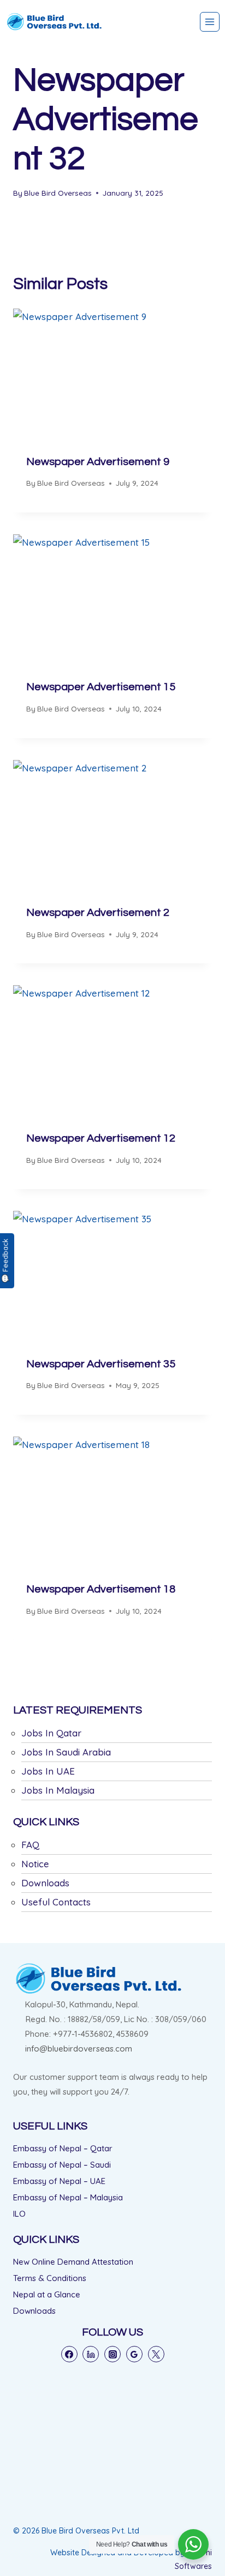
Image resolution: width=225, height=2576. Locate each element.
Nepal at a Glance (47, 2294)
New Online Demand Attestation (73, 2262)
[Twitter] (156, 2354)
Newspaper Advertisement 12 (101, 1138)
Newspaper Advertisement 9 (98, 462)
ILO (19, 2214)
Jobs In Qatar (51, 1733)
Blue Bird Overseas (58, 193)
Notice (35, 1864)
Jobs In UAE (48, 1771)
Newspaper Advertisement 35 (101, 1364)
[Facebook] (69, 2354)
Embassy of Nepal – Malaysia (68, 2197)
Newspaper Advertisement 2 (98, 913)
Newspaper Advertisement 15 (101, 687)
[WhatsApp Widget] (193, 2544)
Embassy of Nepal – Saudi (62, 2165)
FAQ (30, 1845)
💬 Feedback (5, 1261)
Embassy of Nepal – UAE (59, 2181)
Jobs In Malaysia (58, 1790)
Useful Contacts (56, 1902)
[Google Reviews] (134, 2354)
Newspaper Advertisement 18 (101, 1589)
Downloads (45, 1883)
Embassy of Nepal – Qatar (63, 2148)
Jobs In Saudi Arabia (66, 1752)
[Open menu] (210, 22)
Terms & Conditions (50, 2278)
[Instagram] (112, 2354)
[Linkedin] (91, 2354)
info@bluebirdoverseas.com (79, 2049)
